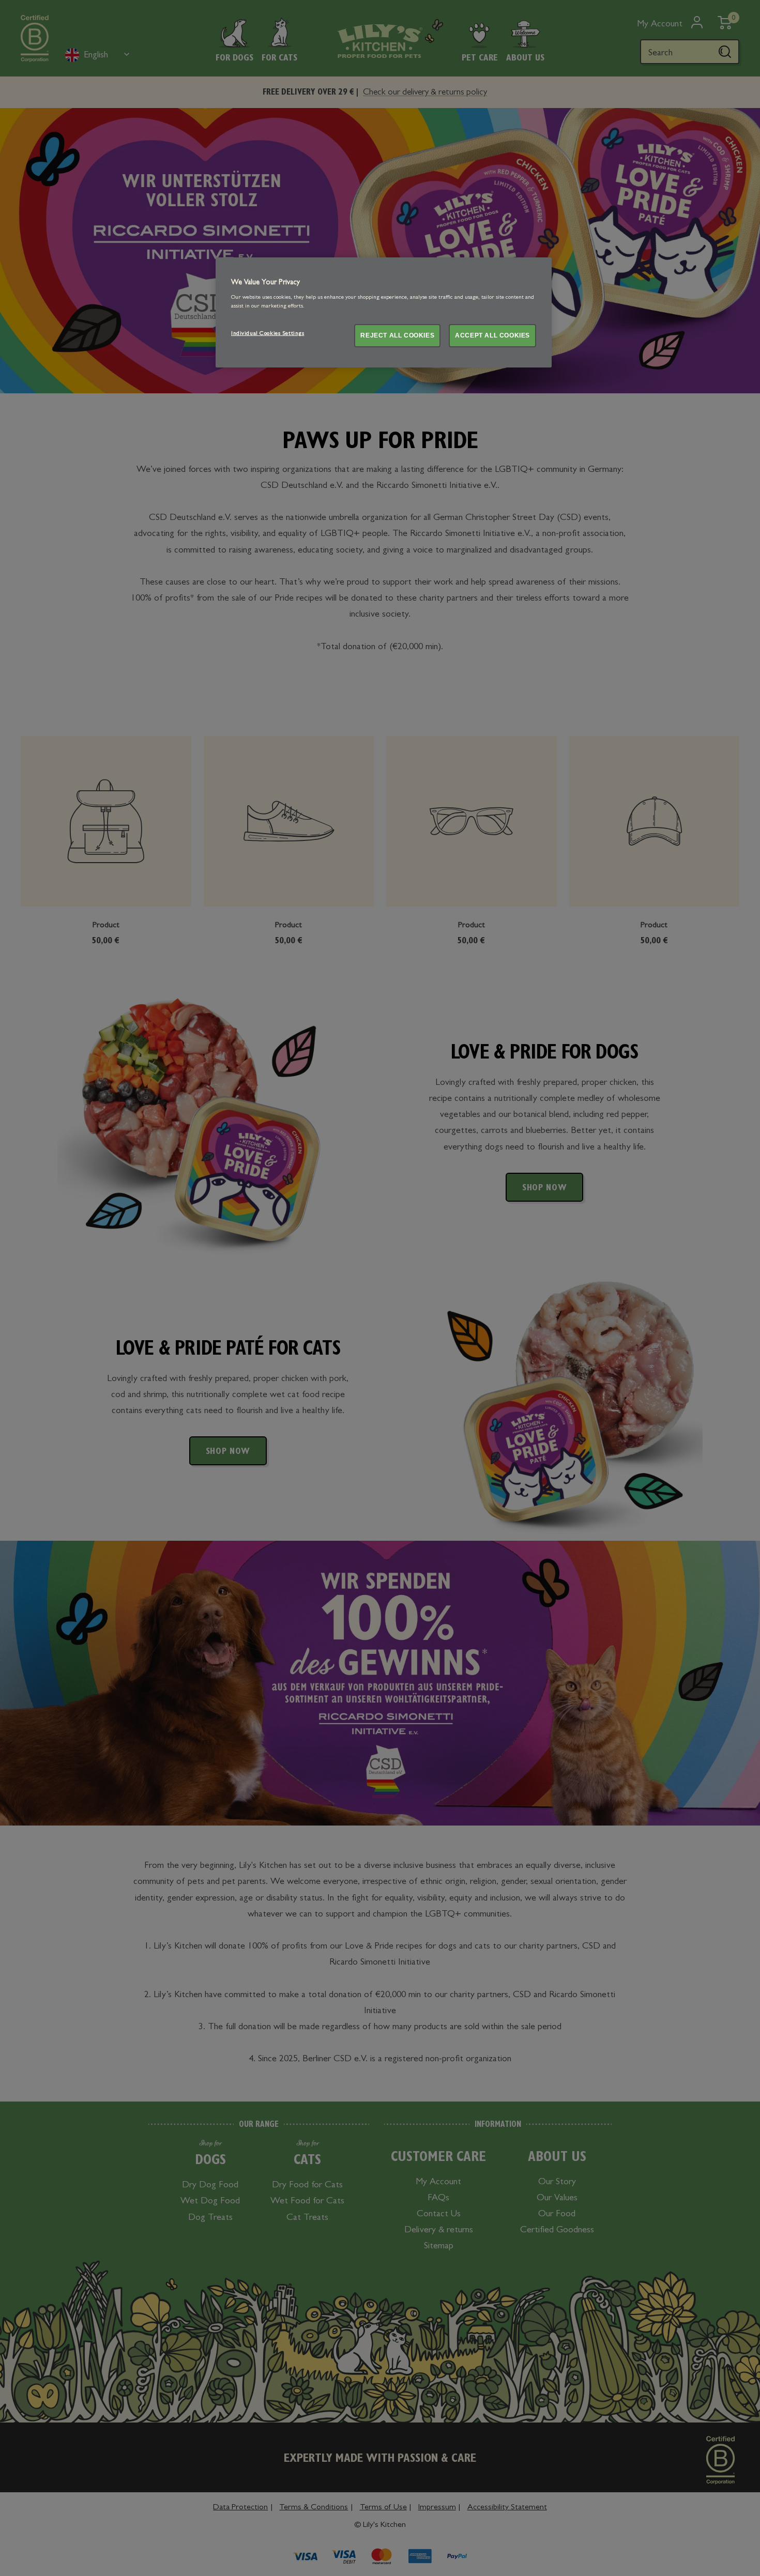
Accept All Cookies (492, 335)
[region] (384, 312)
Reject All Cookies (397, 335)
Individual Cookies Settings (268, 334)
